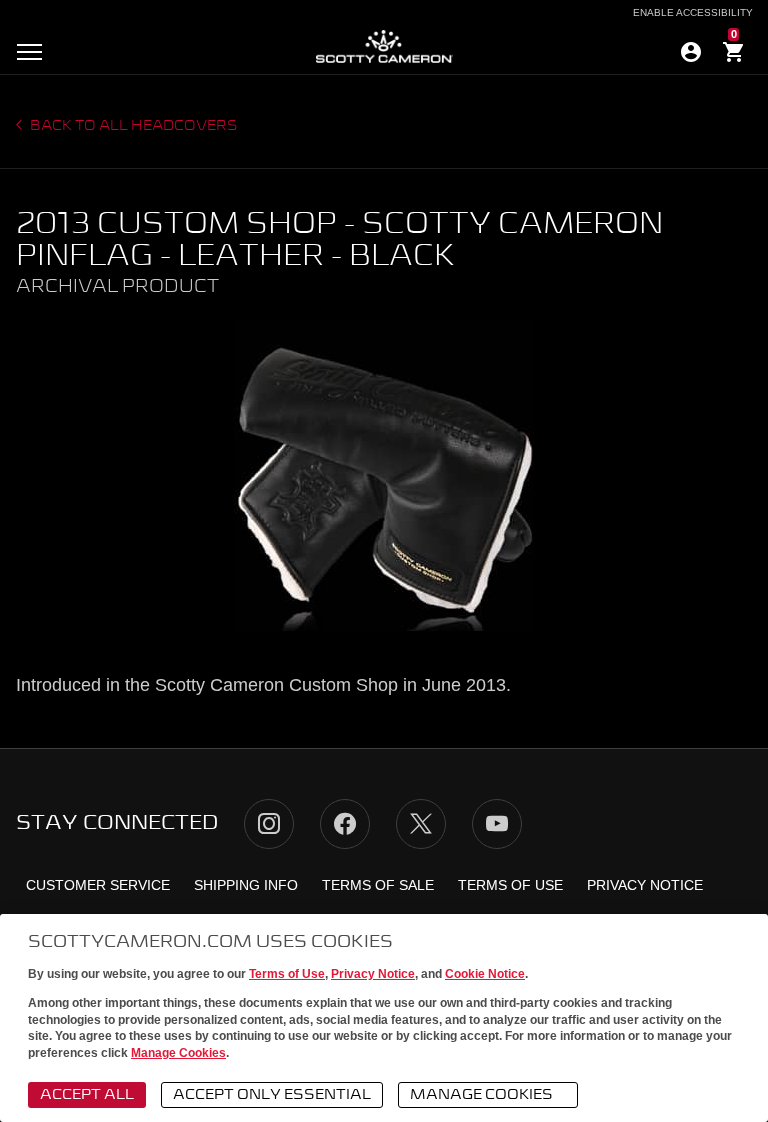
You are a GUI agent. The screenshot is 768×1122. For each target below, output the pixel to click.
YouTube (497, 824)
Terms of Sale (378, 885)
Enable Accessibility (693, 13)
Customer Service (98, 885)
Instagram (269, 824)
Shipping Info (246, 885)
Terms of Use (287, 974)
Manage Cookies (178, 1053)
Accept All (87, 1095)
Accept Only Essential (272, 1095)
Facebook (345, 824)
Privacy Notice (373, 974)
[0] (734, 55)
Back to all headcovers (132, 126)
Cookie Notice (485, 974)
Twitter (421, 824)
